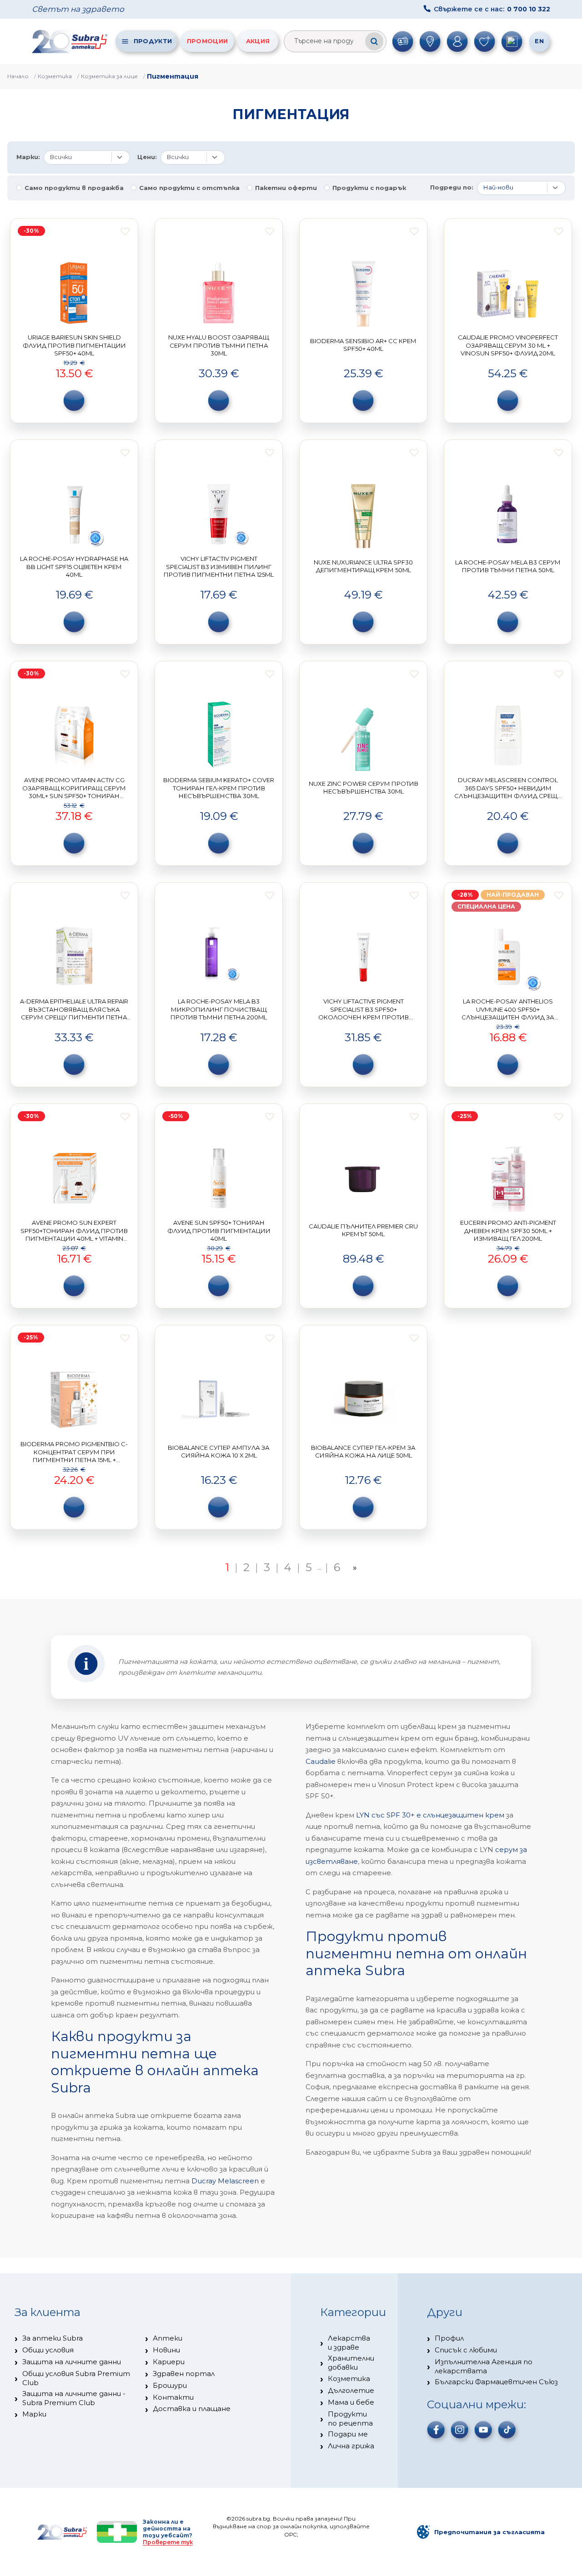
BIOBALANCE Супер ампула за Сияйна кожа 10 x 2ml (219, 1452)
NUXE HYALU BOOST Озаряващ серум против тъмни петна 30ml (219, 345)
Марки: (28, 157)
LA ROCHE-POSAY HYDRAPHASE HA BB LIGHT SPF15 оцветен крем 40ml (74, 567)
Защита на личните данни (72, 2362)
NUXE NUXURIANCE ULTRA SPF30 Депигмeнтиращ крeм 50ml (363, 566)
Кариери (169, 2362)
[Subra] (70, 41)
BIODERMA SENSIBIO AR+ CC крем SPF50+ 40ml (363, 345)
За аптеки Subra (53, 2338)
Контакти (173, 2397)
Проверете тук (168, 2542)
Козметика (55, 76)
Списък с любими (466, 2350)
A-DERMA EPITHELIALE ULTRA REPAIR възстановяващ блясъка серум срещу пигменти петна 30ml (74, 1013)
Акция (258, 41)
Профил (449, 2338)
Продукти (153, 41)
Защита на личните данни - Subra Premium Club (74, 2398)
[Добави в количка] (74, 400)
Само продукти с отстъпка (189, 188)
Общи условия (48, 2350)
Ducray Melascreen (225, 2181)
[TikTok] (507, 2430)
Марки (34, 2414)
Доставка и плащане (192, 2409)
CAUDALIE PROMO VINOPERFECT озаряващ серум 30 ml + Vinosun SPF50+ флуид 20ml (508, 345)
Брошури (170, 2385)
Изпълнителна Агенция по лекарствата (484, 2366)
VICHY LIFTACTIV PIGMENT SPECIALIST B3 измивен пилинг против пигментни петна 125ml (219, 567)
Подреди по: (452, 187)
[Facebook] (436, 2430)
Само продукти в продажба (74, 188)
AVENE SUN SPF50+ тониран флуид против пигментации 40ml (219, 1231)
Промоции (207, 41)
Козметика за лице (109, 76)
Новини (166, 2350)
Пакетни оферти (286, 188)
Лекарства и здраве (349, 2343)
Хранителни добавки (351, 2363)
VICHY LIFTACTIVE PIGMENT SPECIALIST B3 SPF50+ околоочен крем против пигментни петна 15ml (364, 1013)
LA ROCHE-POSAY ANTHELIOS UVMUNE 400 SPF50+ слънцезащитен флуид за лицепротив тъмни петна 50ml (508, 1013)
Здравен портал (184, 2374)
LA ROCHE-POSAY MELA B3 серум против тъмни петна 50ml (508, 566)
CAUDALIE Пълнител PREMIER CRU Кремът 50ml (363, 1230)
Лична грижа (351, 2446)
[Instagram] (460, 2430)
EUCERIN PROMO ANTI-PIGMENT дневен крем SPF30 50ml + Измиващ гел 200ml (508, 1231)
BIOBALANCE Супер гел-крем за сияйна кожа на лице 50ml (363, 1452)
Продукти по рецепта (350, 2419)
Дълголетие (351, 2390)
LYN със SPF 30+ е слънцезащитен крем (430, 1815)
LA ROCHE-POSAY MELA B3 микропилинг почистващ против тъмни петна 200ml (219, 1009)
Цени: (147, 157)
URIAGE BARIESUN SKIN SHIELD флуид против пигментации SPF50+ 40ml (74, 345)
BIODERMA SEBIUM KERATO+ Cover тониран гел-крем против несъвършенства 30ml (219, 788)
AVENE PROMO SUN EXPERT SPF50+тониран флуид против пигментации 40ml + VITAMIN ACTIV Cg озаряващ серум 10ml (74, 1235)
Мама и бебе (351, 2402)
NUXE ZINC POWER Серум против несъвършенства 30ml (364, 788)
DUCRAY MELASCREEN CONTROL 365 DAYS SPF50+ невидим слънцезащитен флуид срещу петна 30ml (508, 792)
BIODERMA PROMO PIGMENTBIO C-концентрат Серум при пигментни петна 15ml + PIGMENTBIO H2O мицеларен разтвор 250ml (74, 1460)
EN (539, 41)
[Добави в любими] (125, 231)
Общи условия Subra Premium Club (76, 2378)
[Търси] (374, 41)
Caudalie (321, 1761)
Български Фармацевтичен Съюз (496, 2382)
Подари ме (348, 2434)
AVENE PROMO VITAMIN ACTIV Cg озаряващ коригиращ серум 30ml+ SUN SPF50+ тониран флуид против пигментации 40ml (74, 796)
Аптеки (168, 2338)
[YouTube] (483, 2430)
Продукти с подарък (369, 188)
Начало (18, 76)
